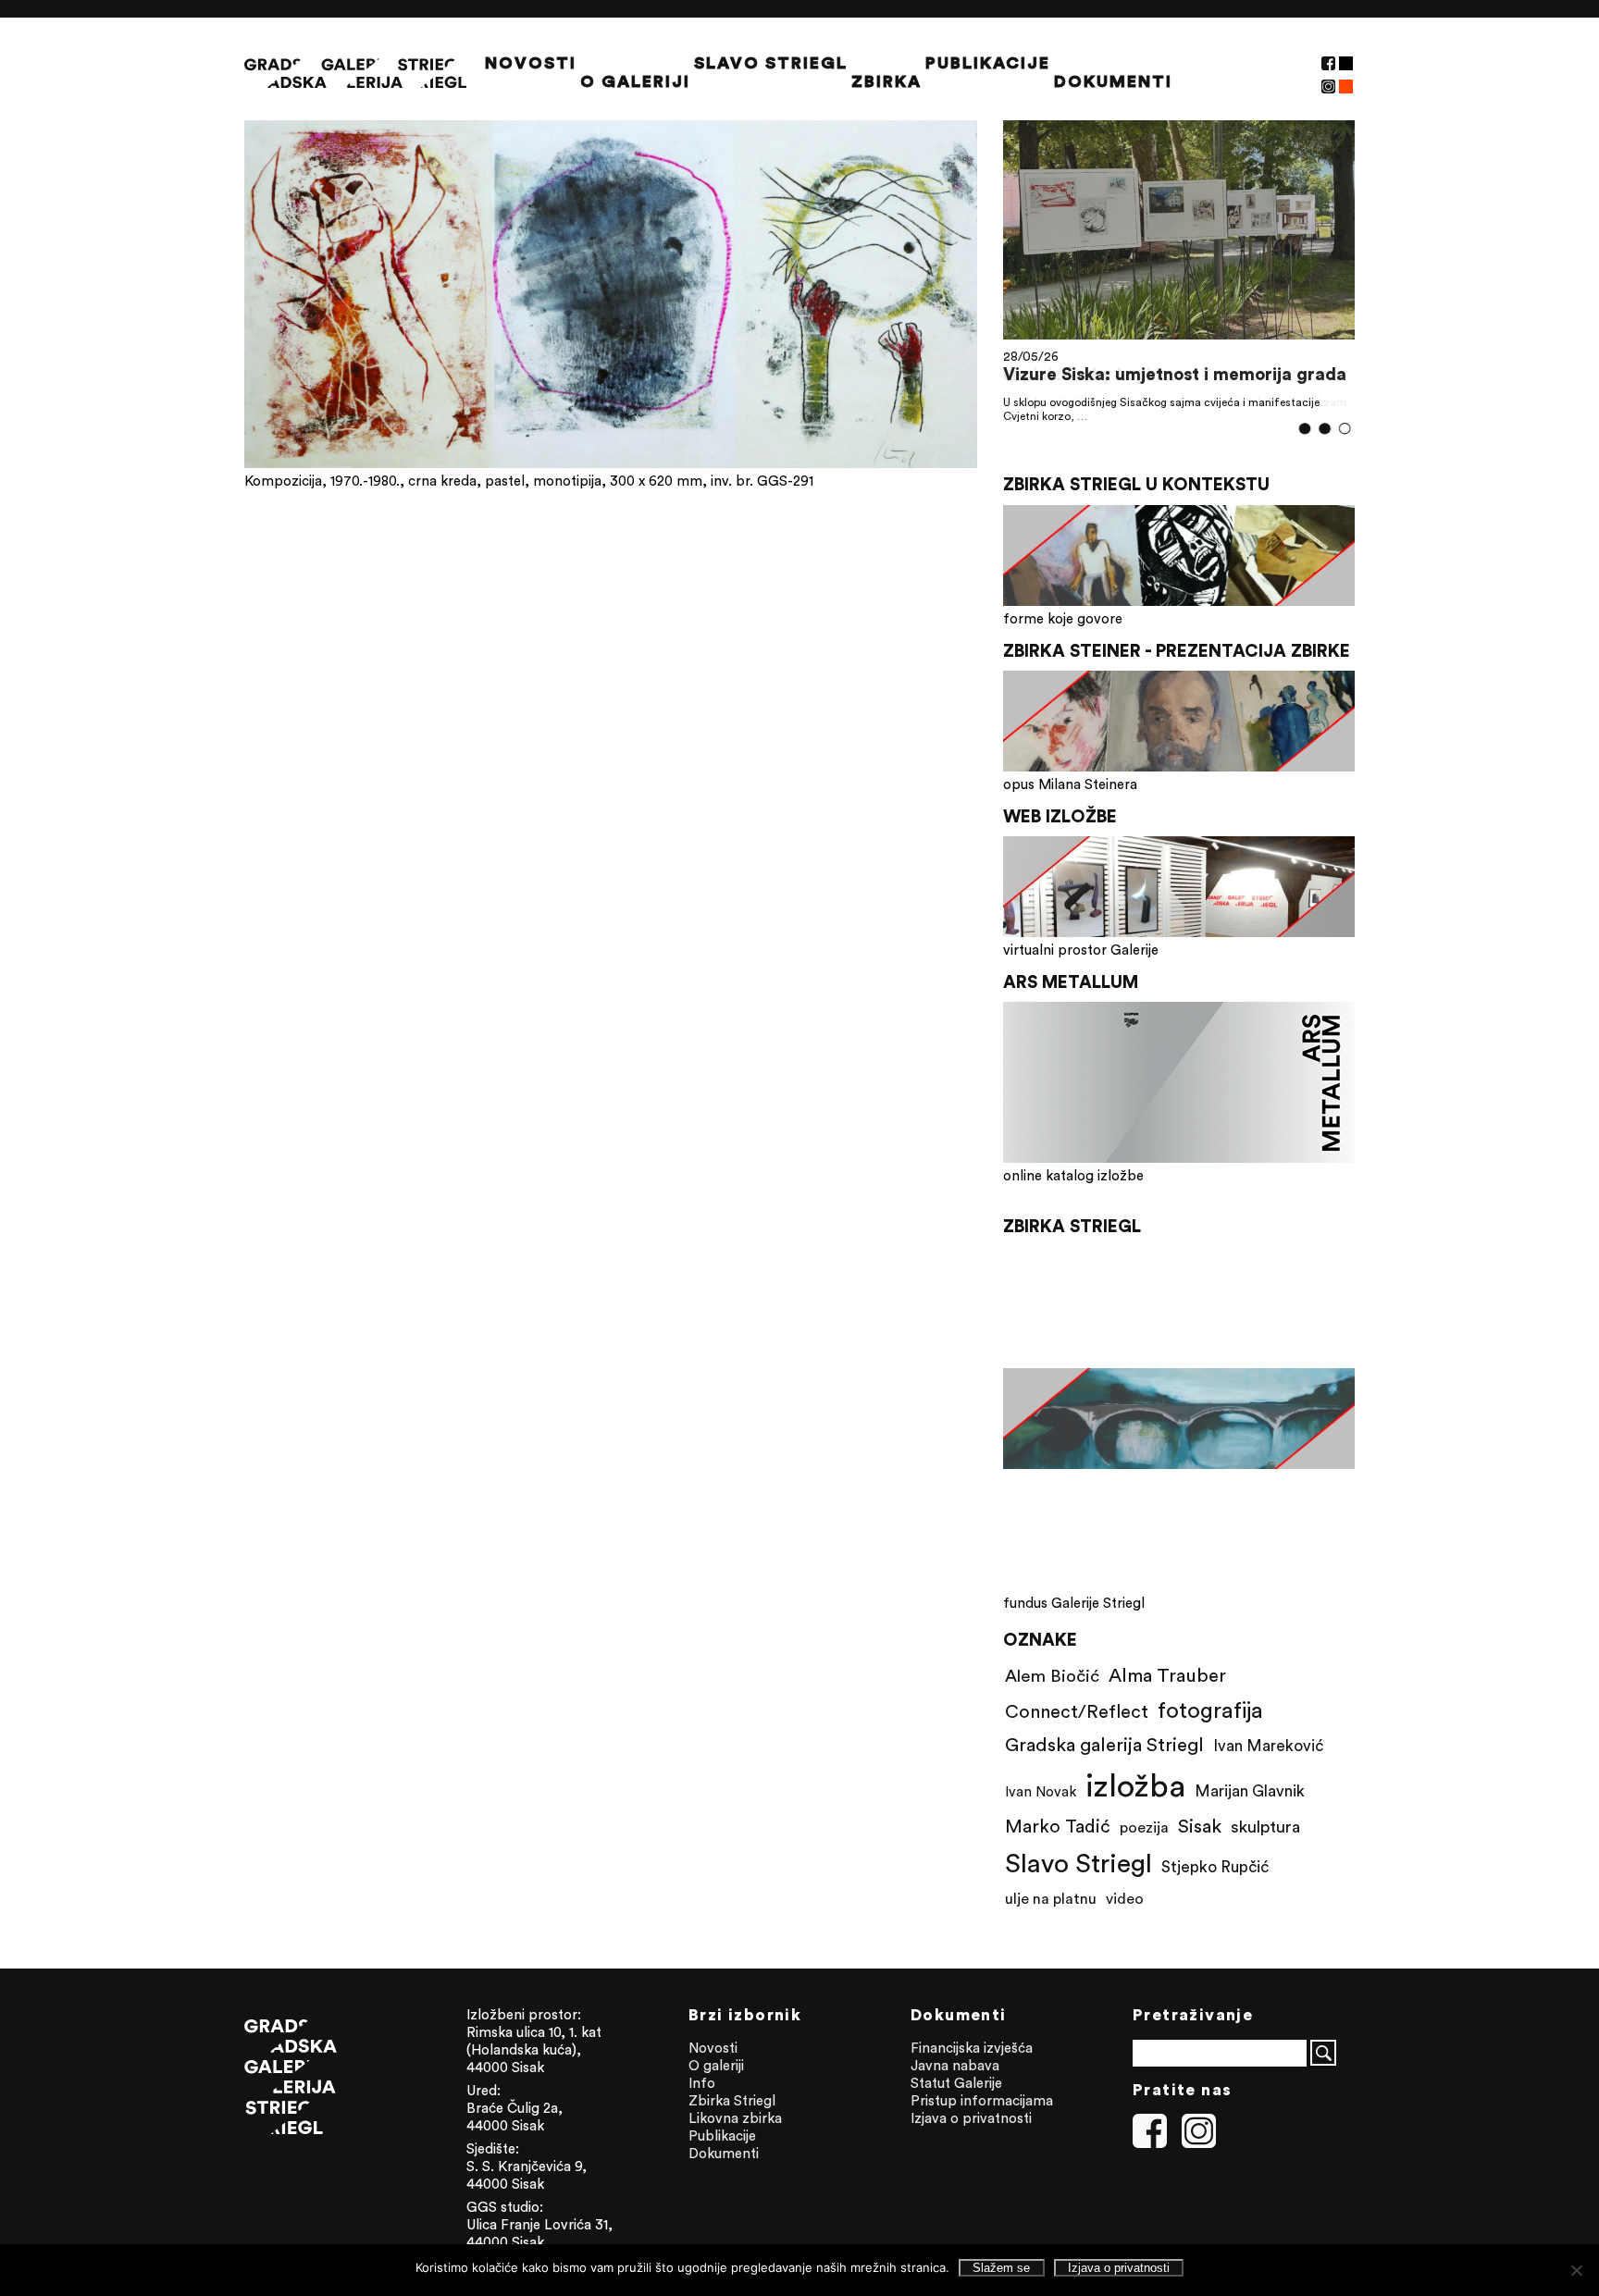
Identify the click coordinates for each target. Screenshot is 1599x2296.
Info (702, 2083)
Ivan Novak (1041, 1791)
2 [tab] (1325, 429)
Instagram (1328, 86)
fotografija (1210, 1710)
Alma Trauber (1167, 1675)
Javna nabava (955, 2065)
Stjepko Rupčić (1215, 1867)
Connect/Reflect (1077, 1711)
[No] (1576, 2270)
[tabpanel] (1179, 270)
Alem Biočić (1052, 1675)
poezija (1144, 1827)
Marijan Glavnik (1250, 1791)
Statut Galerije (956, 2083)
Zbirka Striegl (732, 2100)
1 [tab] (1305, 429)
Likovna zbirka (735, 2118)
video (1125, 1898)
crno (1346, 63)
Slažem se (1001, 2268)
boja (1346, 86)
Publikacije (988, 63)
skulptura (1265, 1827)
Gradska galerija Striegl (1104, 1744)
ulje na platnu (1051, 1898)
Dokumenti (1113, 81)
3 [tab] (1345, 428)
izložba (1135, 1785)
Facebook (1328, 63)
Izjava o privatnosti (971, 2118)
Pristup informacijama (982, 2100)
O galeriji (635, 81)
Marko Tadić (1058, 1826)
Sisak (1200, 1826)
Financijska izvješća (972, 2048)
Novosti (531, 63)
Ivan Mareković (1268, 1746)
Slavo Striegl (771, 63)
